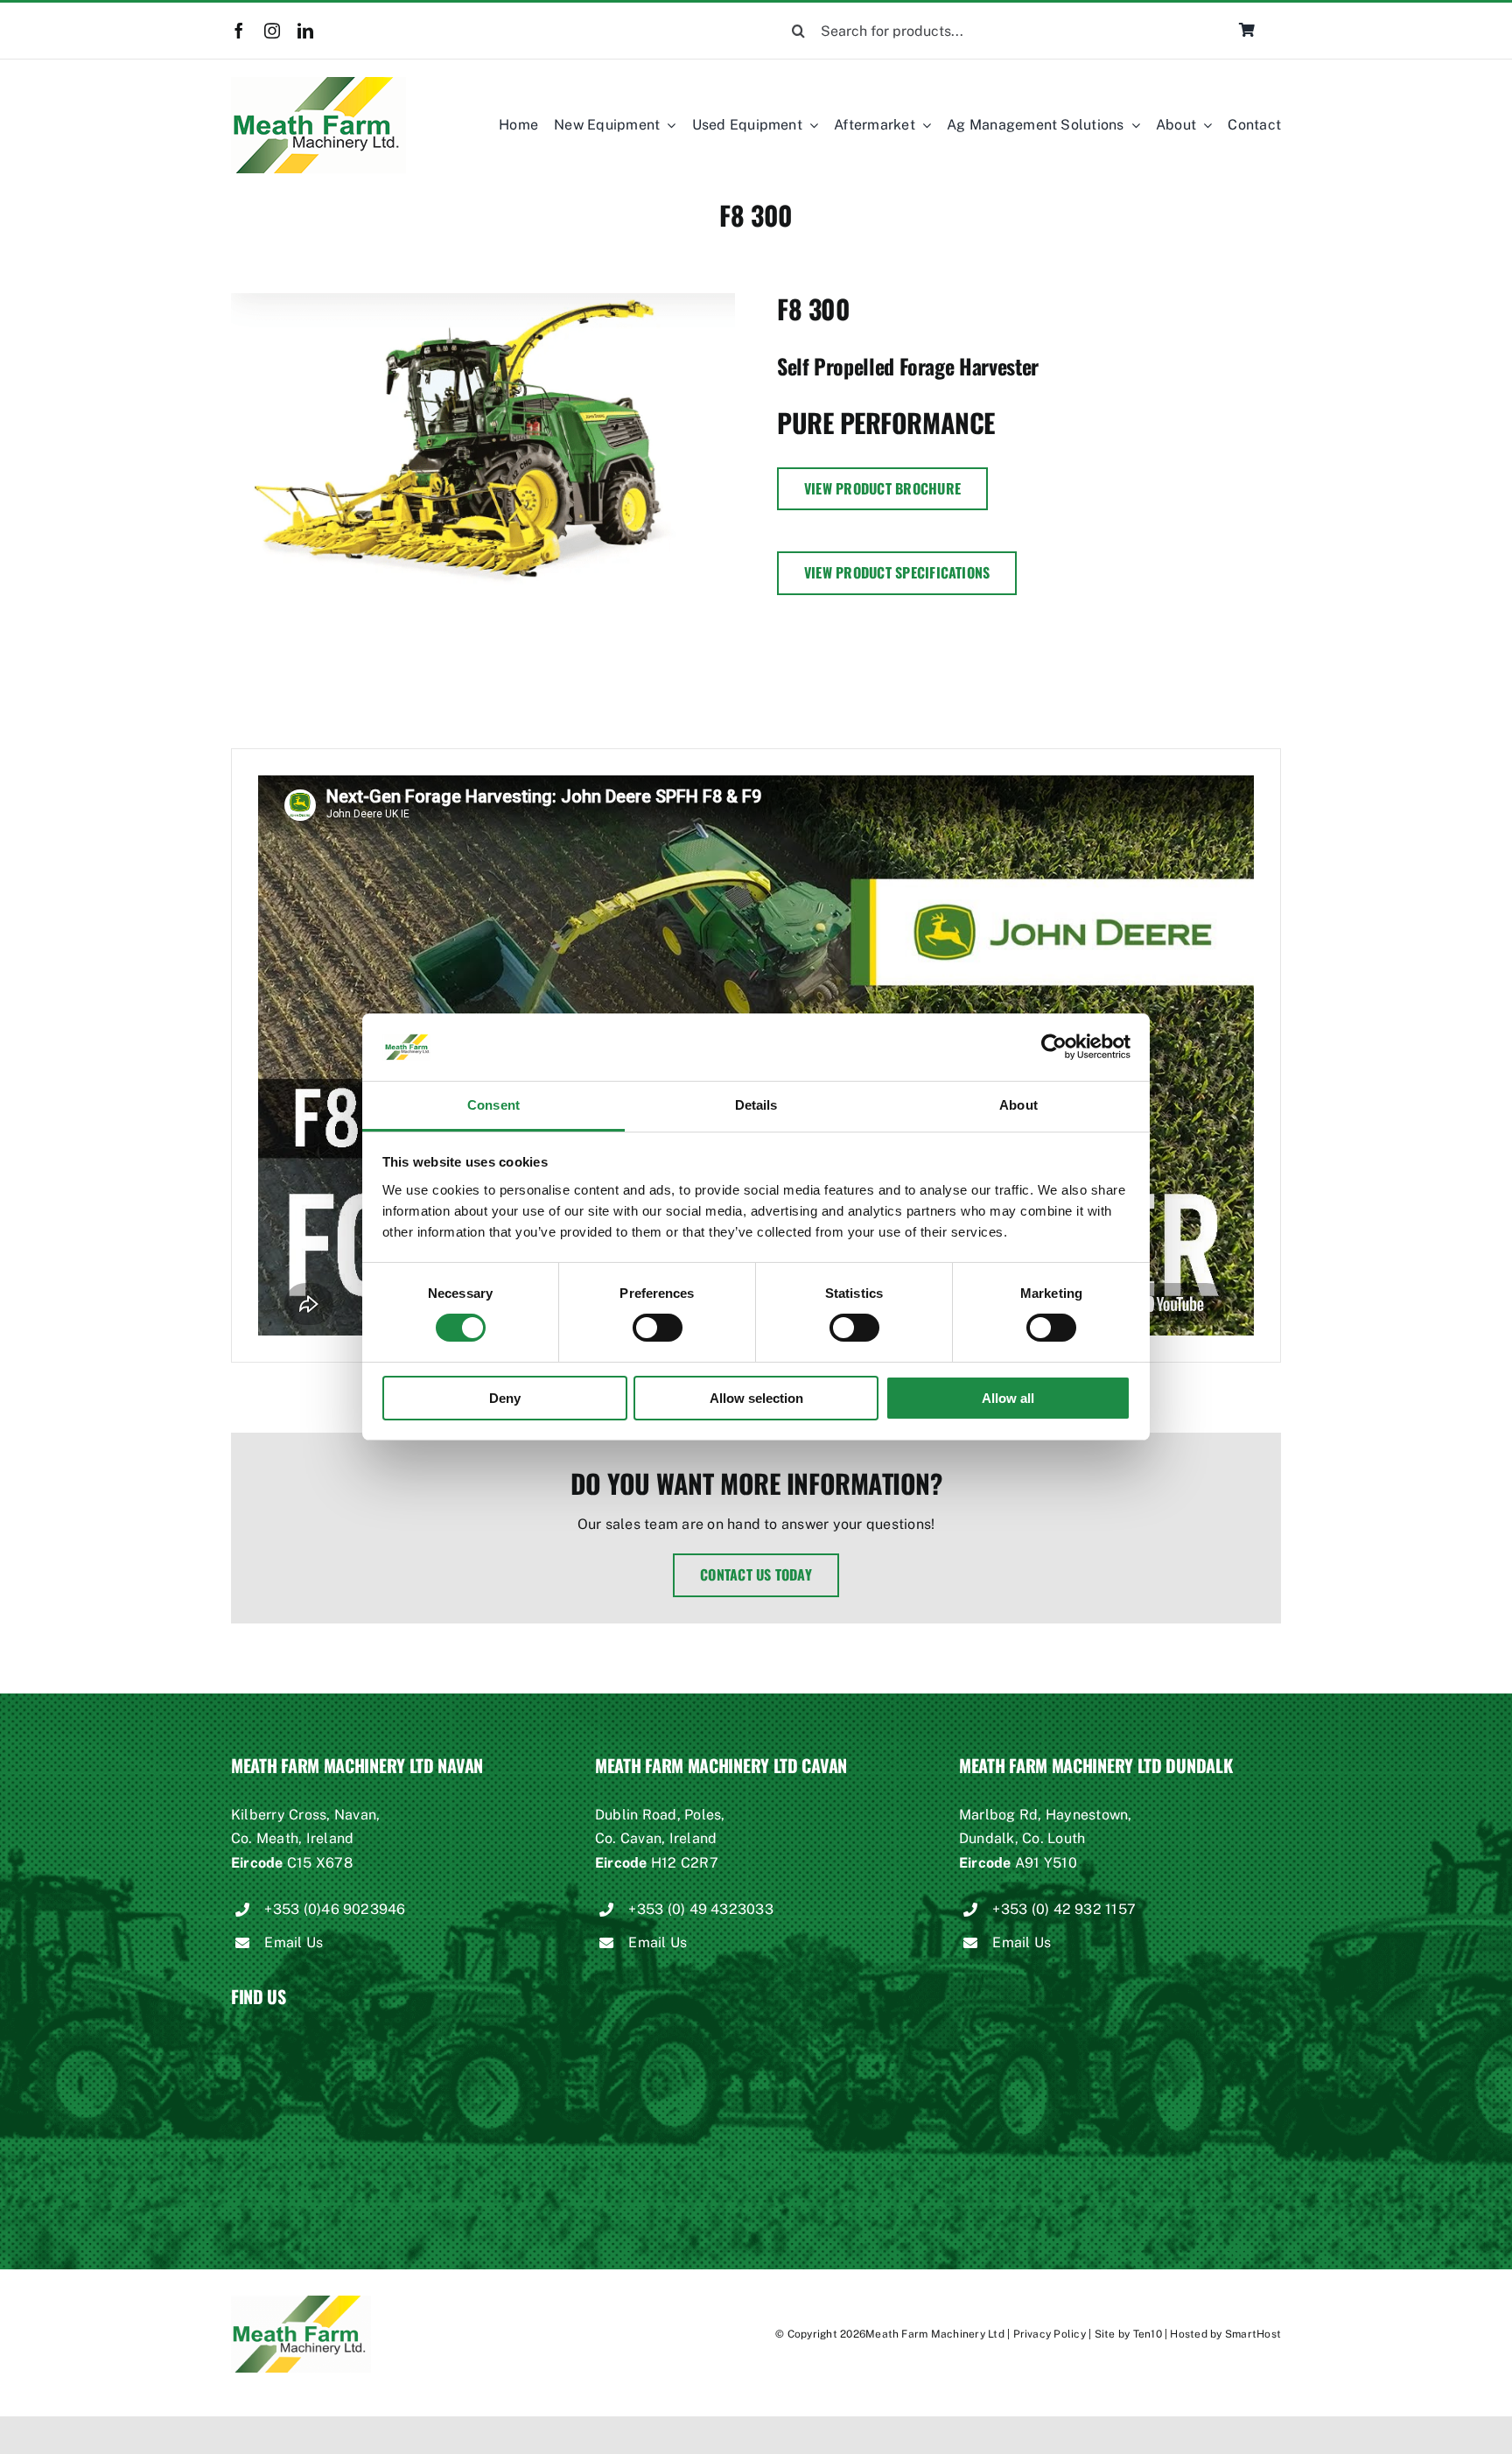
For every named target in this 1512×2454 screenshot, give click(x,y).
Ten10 (1148, 2334)
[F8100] (483, 442)
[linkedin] (305, 31)
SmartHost (1253, 2334)
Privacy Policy (1050, 2334)
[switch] (658, 1328)
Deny (505, 1398)
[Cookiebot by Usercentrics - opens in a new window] (1054, 1047)
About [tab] (1018, 1105)
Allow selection (756, 1398)
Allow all (1008, 1398)
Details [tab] (756, 1105)
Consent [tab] (493, 1105)
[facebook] (239, 31)
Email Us (294, 1942)
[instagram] (272, 31)
